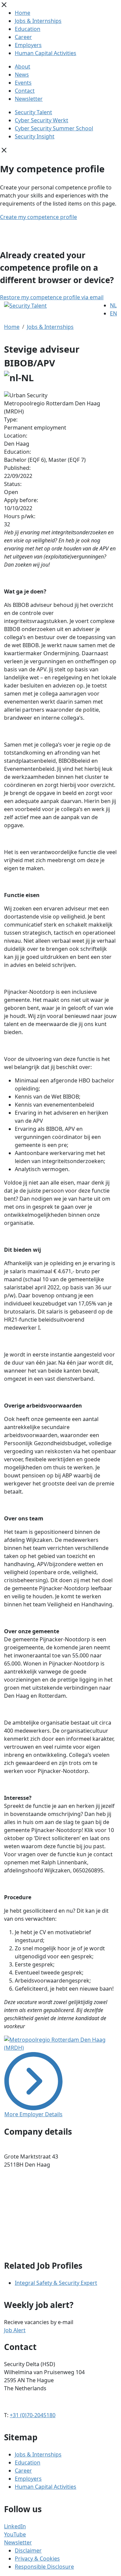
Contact (25, 91)
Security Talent (33, 112)
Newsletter (29, 99)
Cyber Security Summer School (54, 128)
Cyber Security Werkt (42, 120)
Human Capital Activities (46, 53)
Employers (28, 45)
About (23, 66)
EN (113, 313)
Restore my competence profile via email (52, 297)
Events (23, 83)
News (22, 75)
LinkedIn (15, 2526)
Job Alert (15, 2330)
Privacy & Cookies (37, 2559)
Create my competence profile (38, 217)
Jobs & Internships (38, 21)
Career (23, 37)
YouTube (15, 2534)
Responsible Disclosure (44, 2567)
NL (113, 305)
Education (28, 29)
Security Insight (35, 136)
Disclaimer (28, 2550)
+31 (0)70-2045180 (33, 2415)
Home (23, 13)
